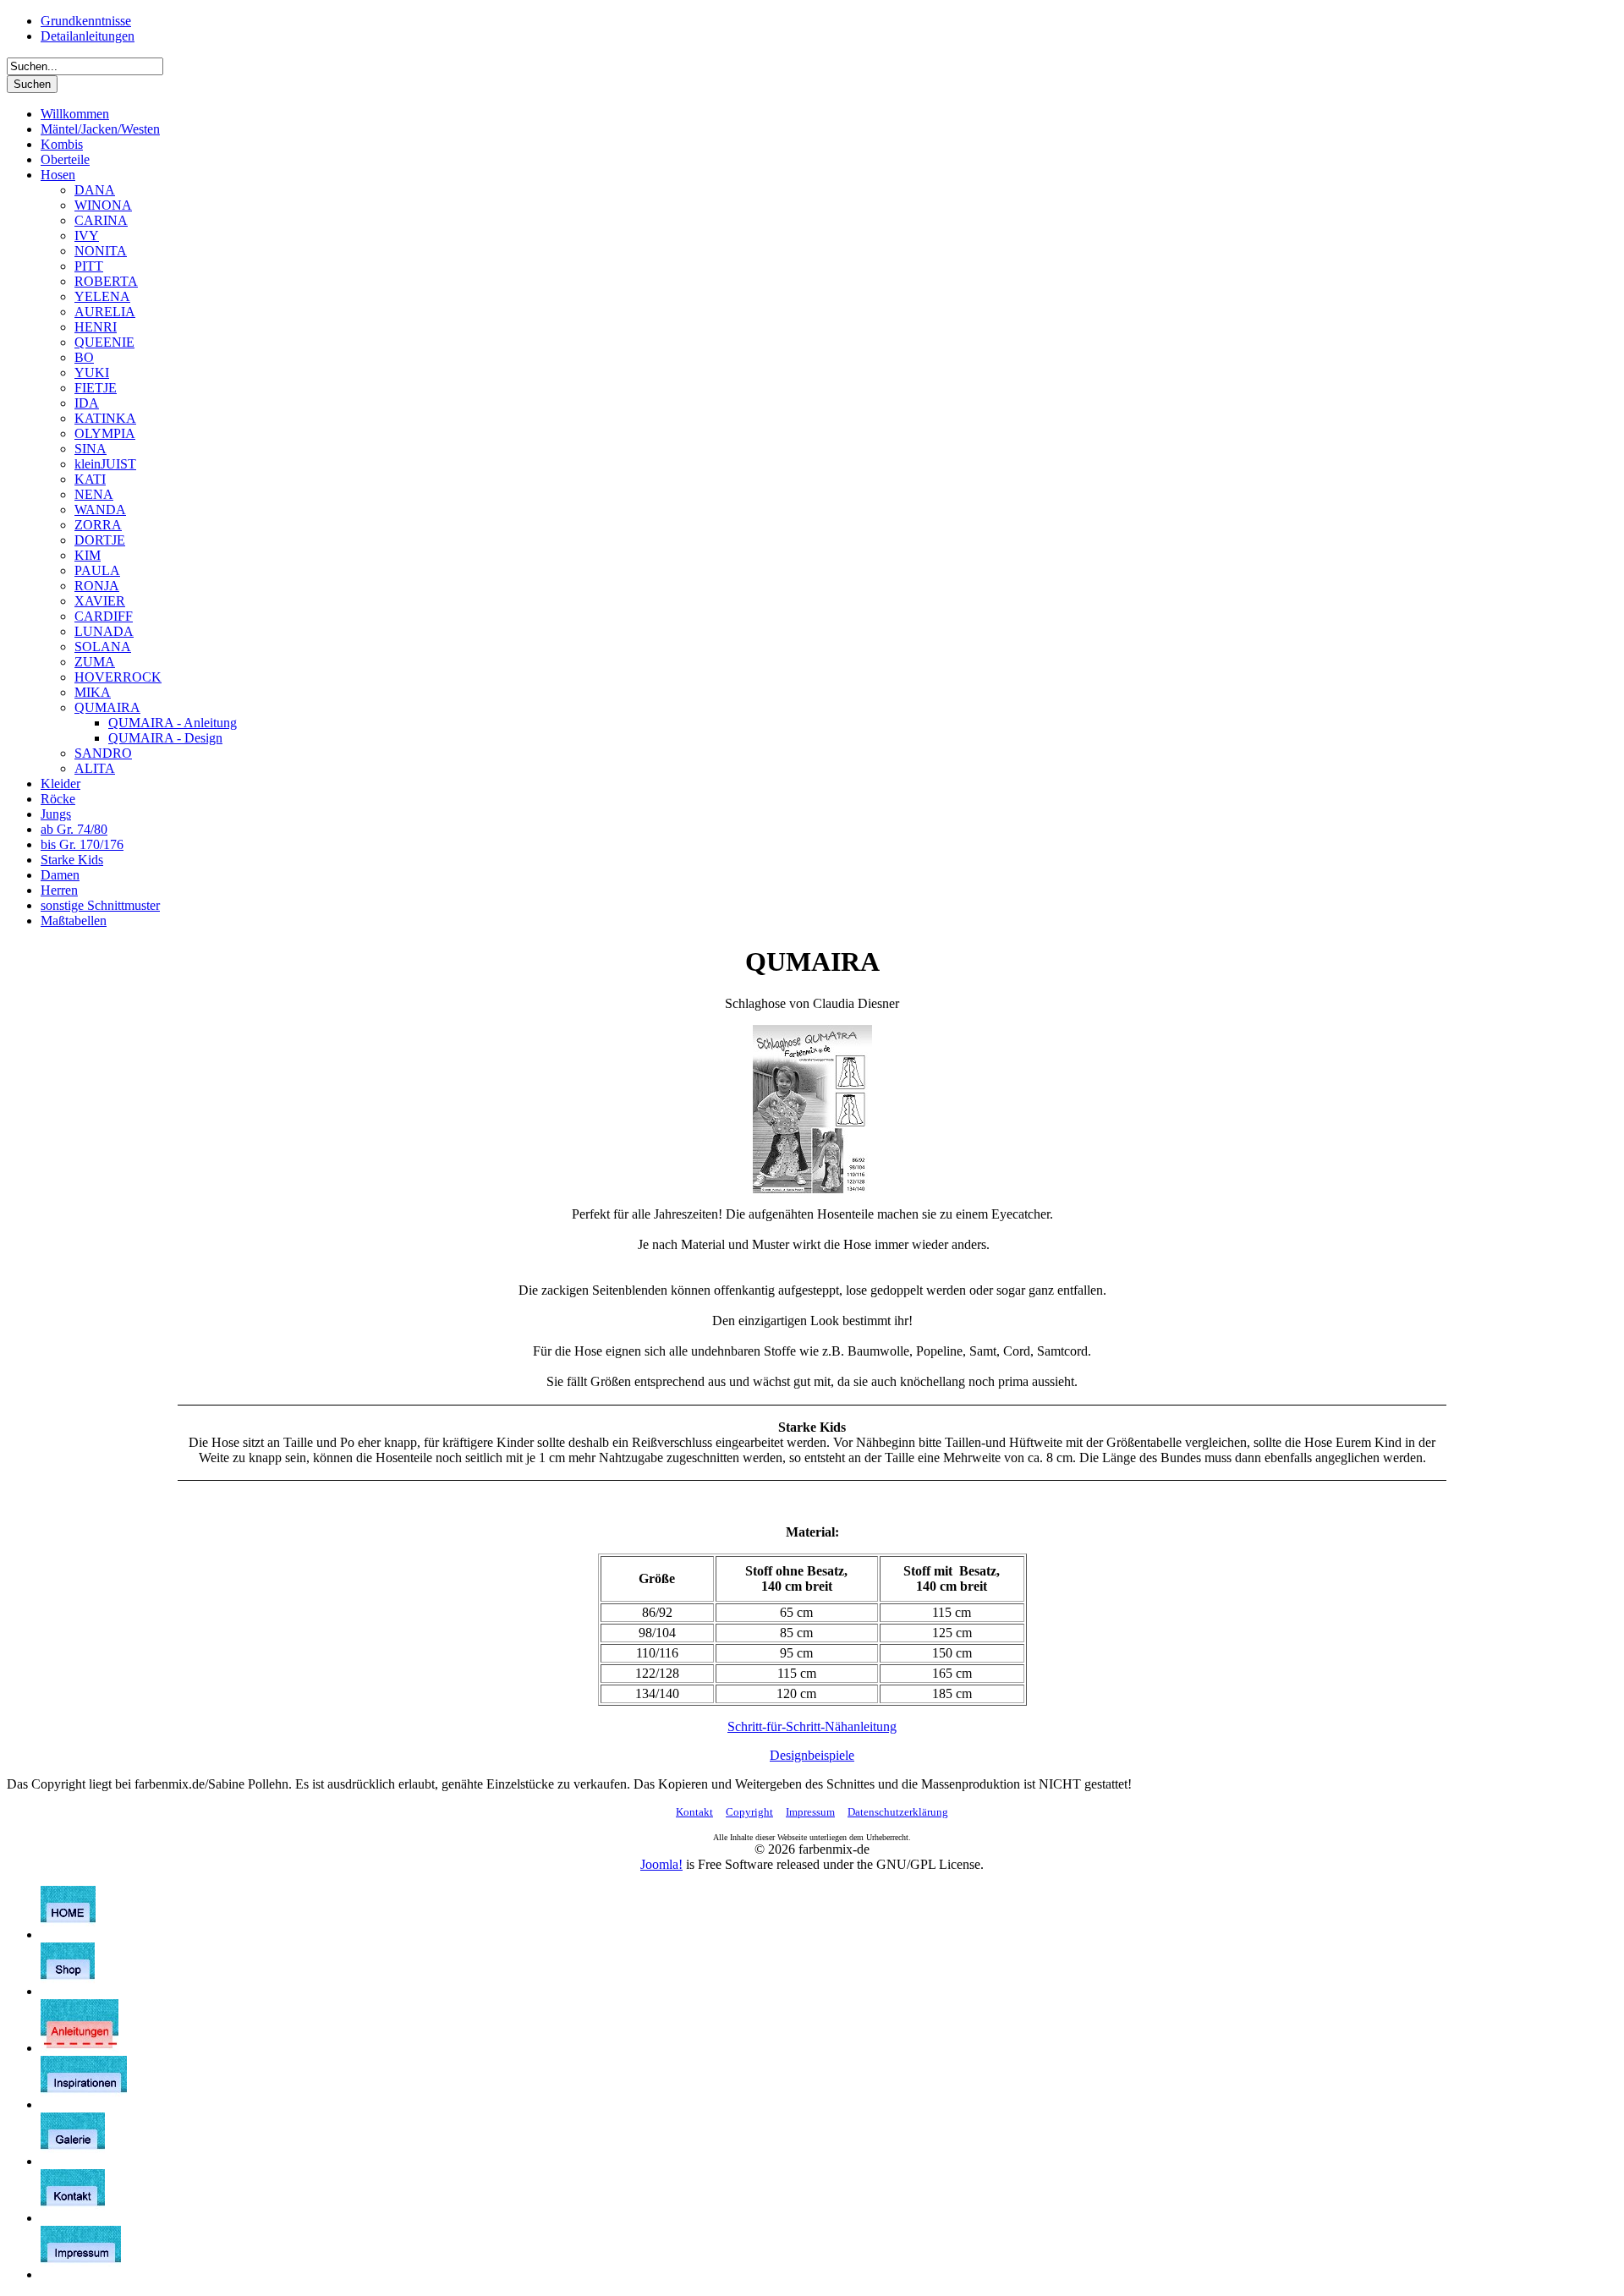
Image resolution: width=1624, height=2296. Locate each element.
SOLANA (103, 647)
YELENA (102, 296)
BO (84, 357)
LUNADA (104, 631)
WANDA (100, 510)
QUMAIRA (107, 707)
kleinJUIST (105, 464)
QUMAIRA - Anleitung (173, 723)
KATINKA (105, 418)
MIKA (93, 692)
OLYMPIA (105, 433)
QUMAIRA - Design (165, 738)
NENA (94, 494)
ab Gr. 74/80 (74, 829)
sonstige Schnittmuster (100, 905)
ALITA (95, 768)
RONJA (97, 586)
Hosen (58, 175)
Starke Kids (72, 860)
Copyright (749, 1812)
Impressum (810, 1812)
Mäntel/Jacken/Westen (100, 129)
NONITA (101, 251)
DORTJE (100, 540)
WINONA (103, 205)
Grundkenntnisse (86, 21)
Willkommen (75, 114)
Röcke (58, 799)
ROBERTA (106, 281)
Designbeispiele (812, 1755)
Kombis (62, 144)
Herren (59, 890)
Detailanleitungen (88, 36)
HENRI (96, 327)
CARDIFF (104, 616)
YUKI (92, 373)
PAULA (97, 570)
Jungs (56, 814)
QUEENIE (104, 342)
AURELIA (105, 312)
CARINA (101, 220)
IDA (87, 403)
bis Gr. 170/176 (82, 844)
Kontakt (694, 1812)
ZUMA (95, 662)
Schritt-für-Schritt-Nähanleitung (812, 1726)
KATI (90, 479)
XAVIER (100, 601)
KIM (88, 555)
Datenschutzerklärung (898, 1812)
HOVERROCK (118, 677)
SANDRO (103, 753)
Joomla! (661, 1864)
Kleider (60, 784)
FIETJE (96, 388)
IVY (87, 236)
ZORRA (98, 525)
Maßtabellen (74, 921)
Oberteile (65, 159)
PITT (89, 266)
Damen (60, 875)
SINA (91, 449)
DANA (95, 190)
